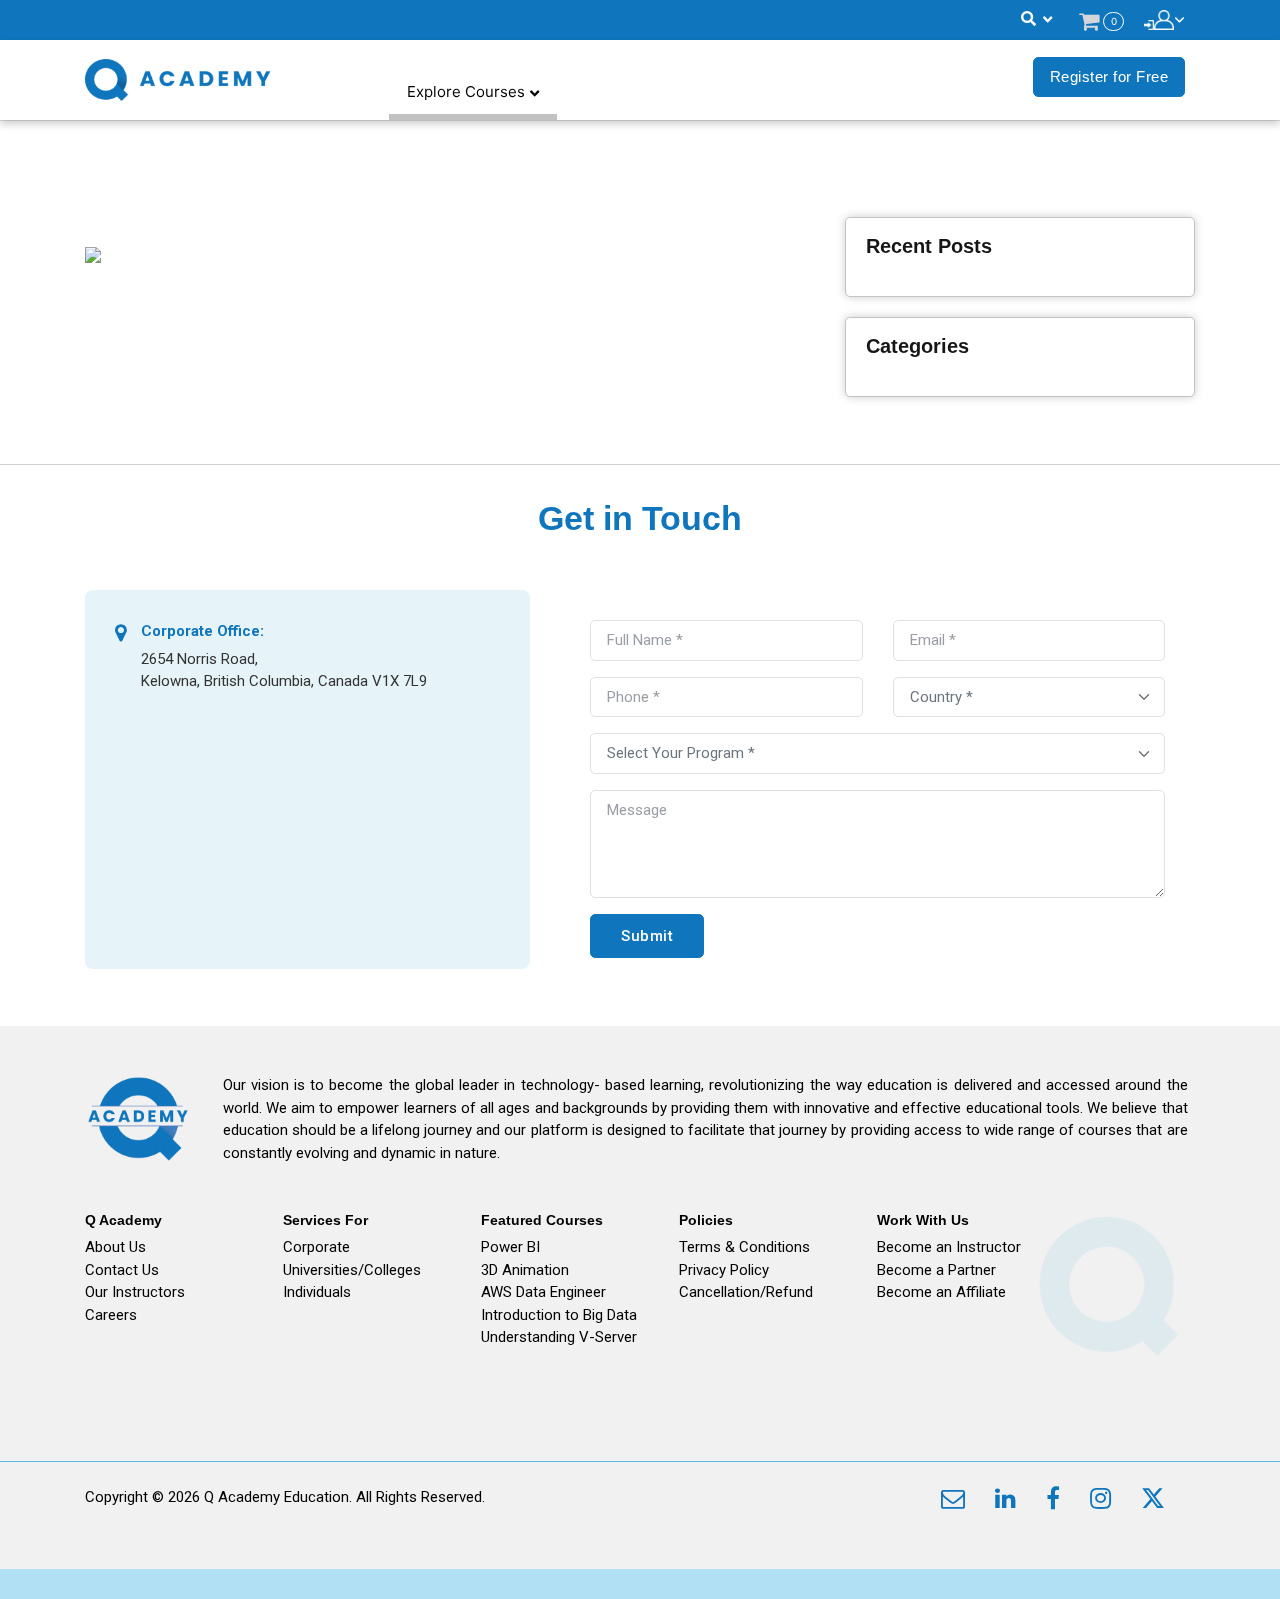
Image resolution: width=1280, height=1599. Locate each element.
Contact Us (122, 1270)
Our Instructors (135, 1292)
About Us (115, 1247)
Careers (111, 1315)
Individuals (317, 1292)
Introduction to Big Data (559, 1315)
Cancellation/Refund (746, 1292)
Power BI (510, 1247)
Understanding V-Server (559, 1337)
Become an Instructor (949, 1247)
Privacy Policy (724, 1270)
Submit (647, 936)
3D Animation (525, 1270)
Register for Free (1109, 76)
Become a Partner (936, 1270)
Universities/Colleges (352, 1270)
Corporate (316, 1247)
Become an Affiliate (941, 1292)
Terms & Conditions (744, 1247)
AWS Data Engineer (543, 1292)
